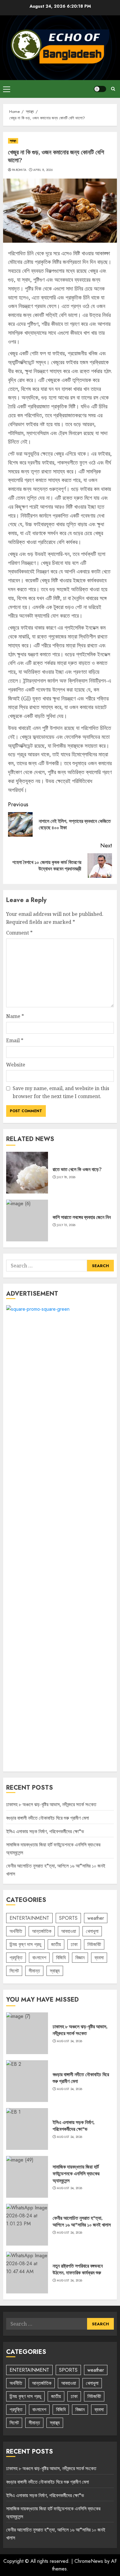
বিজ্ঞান (80, 1958)
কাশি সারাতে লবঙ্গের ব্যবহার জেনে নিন (82, 1217)
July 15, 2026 (66, 1225)
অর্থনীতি (16, 1931)
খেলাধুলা (92, 1931)
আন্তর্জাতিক (42, 1931)
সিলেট (14, 1971)
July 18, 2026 (66, 1177)
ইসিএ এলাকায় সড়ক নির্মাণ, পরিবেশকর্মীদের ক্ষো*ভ (45, 1831)
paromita (19, 170)
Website (16, 1065)
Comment (19, 933)
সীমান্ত (34, 1971)
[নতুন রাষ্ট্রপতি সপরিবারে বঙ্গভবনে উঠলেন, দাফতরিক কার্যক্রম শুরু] (27, 2273)
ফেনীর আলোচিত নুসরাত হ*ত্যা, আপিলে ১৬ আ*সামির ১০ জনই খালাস (82, 2221)
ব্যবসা (99, 1958)
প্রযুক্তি (16, 1958)
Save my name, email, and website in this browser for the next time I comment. (61, 1092)
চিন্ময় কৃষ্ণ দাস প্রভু (25, 1944)
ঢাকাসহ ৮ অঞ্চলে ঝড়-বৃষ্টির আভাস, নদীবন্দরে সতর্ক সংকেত (51, 1804)
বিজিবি (61, 1958)
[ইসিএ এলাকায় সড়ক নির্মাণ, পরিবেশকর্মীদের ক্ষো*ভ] (27, 2129)
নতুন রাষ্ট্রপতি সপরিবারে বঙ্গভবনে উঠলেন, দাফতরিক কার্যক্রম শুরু (78, 2269)
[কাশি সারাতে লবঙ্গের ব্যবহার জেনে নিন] (27, 1221)
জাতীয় (56, 1944)
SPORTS (68, 1918)
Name (15, 1016)
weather (96, 1918)
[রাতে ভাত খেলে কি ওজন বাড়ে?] (27, 1173)
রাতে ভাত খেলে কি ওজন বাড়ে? (77, 1169)
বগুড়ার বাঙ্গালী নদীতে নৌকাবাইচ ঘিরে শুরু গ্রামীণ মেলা (48, 1818)
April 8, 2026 (43, 170)
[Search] (113, 89)
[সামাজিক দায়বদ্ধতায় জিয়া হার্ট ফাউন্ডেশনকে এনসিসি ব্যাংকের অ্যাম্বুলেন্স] (27, 2177)
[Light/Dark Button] (100, 89)
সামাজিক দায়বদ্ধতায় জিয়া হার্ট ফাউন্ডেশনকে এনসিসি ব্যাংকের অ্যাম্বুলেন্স (76, 2174)
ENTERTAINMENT (29, 1918)
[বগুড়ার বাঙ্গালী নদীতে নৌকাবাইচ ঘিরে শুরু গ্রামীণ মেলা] (27, 2081)
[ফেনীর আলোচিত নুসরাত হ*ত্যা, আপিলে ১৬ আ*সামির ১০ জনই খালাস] (27, 2225)
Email (15, 1040)
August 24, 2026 (70, 2041)
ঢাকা (74, 1944)
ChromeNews (89, 2561)
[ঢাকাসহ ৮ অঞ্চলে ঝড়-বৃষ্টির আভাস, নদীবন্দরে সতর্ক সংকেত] (27, 2033)
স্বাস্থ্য (13, 141)
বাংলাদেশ (39, 1958)
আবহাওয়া (69, 1931)
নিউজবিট (94, 1944)
